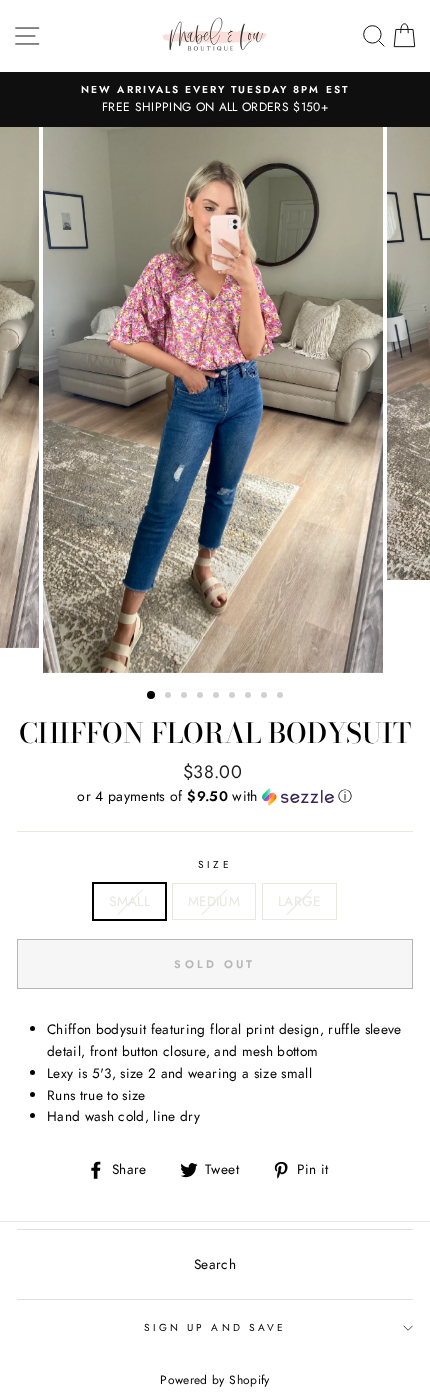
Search (215, 1264)
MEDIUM (214, 901)
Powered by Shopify (214, 1380)
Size (214, 864)
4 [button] (202, 697)
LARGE (299, 901)
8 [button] (266, 697)
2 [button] (170, 697)
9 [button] (282, 697)
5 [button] (218, 697)
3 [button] (186, 697)
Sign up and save (215, 1327)
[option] (215, 100)
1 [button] (152, 696)
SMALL (129, 901)
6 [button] (234, 697)
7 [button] (250, 697)
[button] (215, 796)
